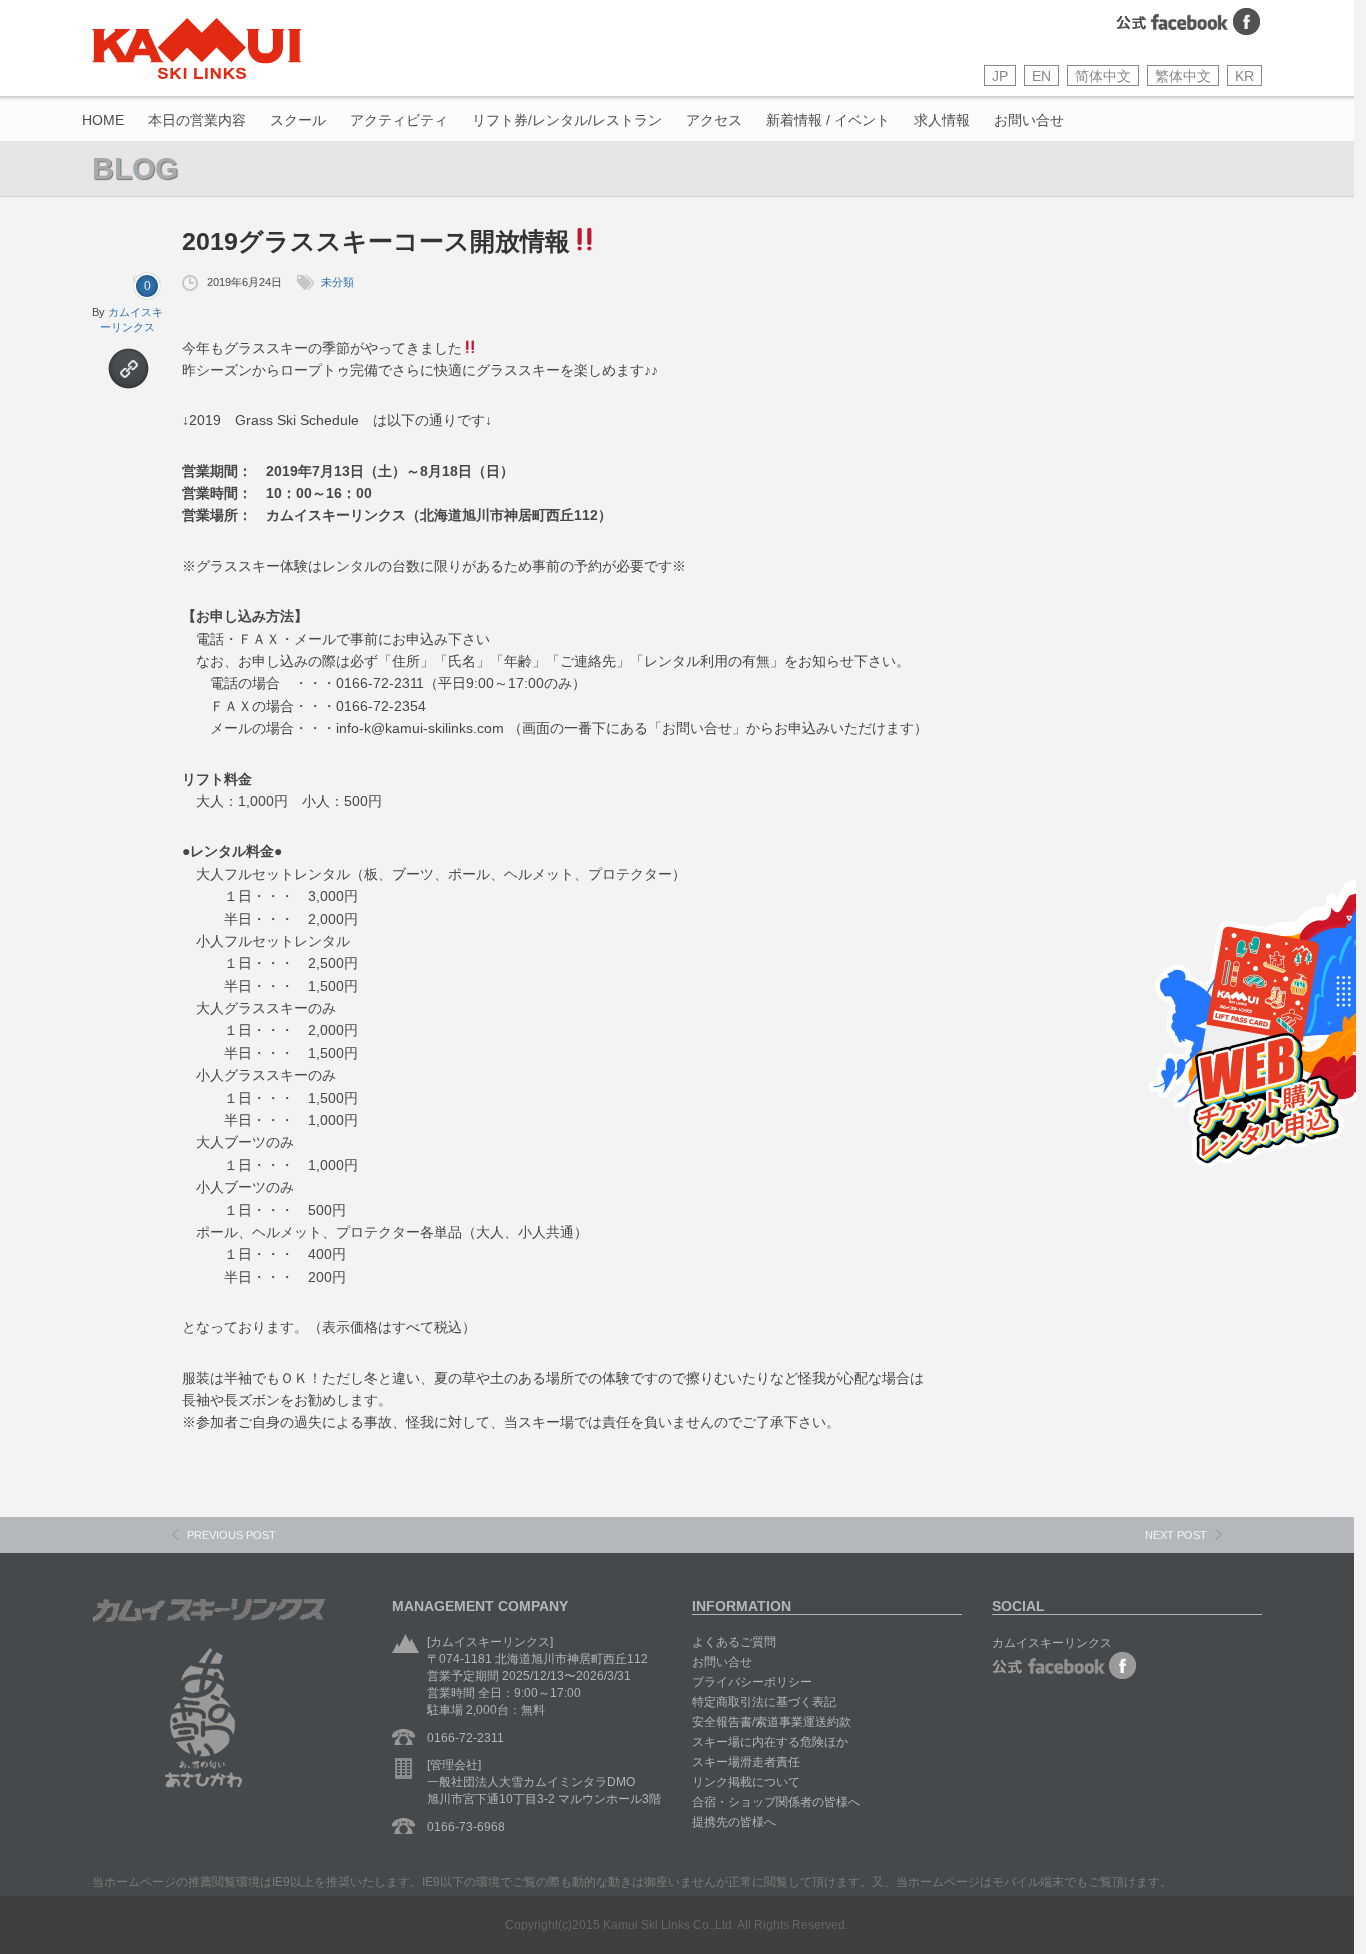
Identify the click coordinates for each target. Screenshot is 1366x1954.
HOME (103, 120)
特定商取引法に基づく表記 (764, 1702)
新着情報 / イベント (828, 120)
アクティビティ (399, 120)
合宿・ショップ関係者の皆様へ (776, 1802)
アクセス (714, 120)
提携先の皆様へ (734, 1822)
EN (1041, 76)
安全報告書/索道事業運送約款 (771, 1722)
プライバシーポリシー (752, 1682)
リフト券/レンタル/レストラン (567, 120)
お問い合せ (1029, 120)
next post (1176, 1535)
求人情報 (942, 120)
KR (1244, 76)
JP (1000, 76)
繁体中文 (1183, 76)
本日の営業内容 (197, 120)
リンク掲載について (746, 1782)
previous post (231, 1535)
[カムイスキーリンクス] (197, 48)
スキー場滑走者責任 (746, 1762)
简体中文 (1103, 76)
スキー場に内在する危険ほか (770, 1742)
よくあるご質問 (734, 1642)
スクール (298, 120)
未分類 (337, 282)
